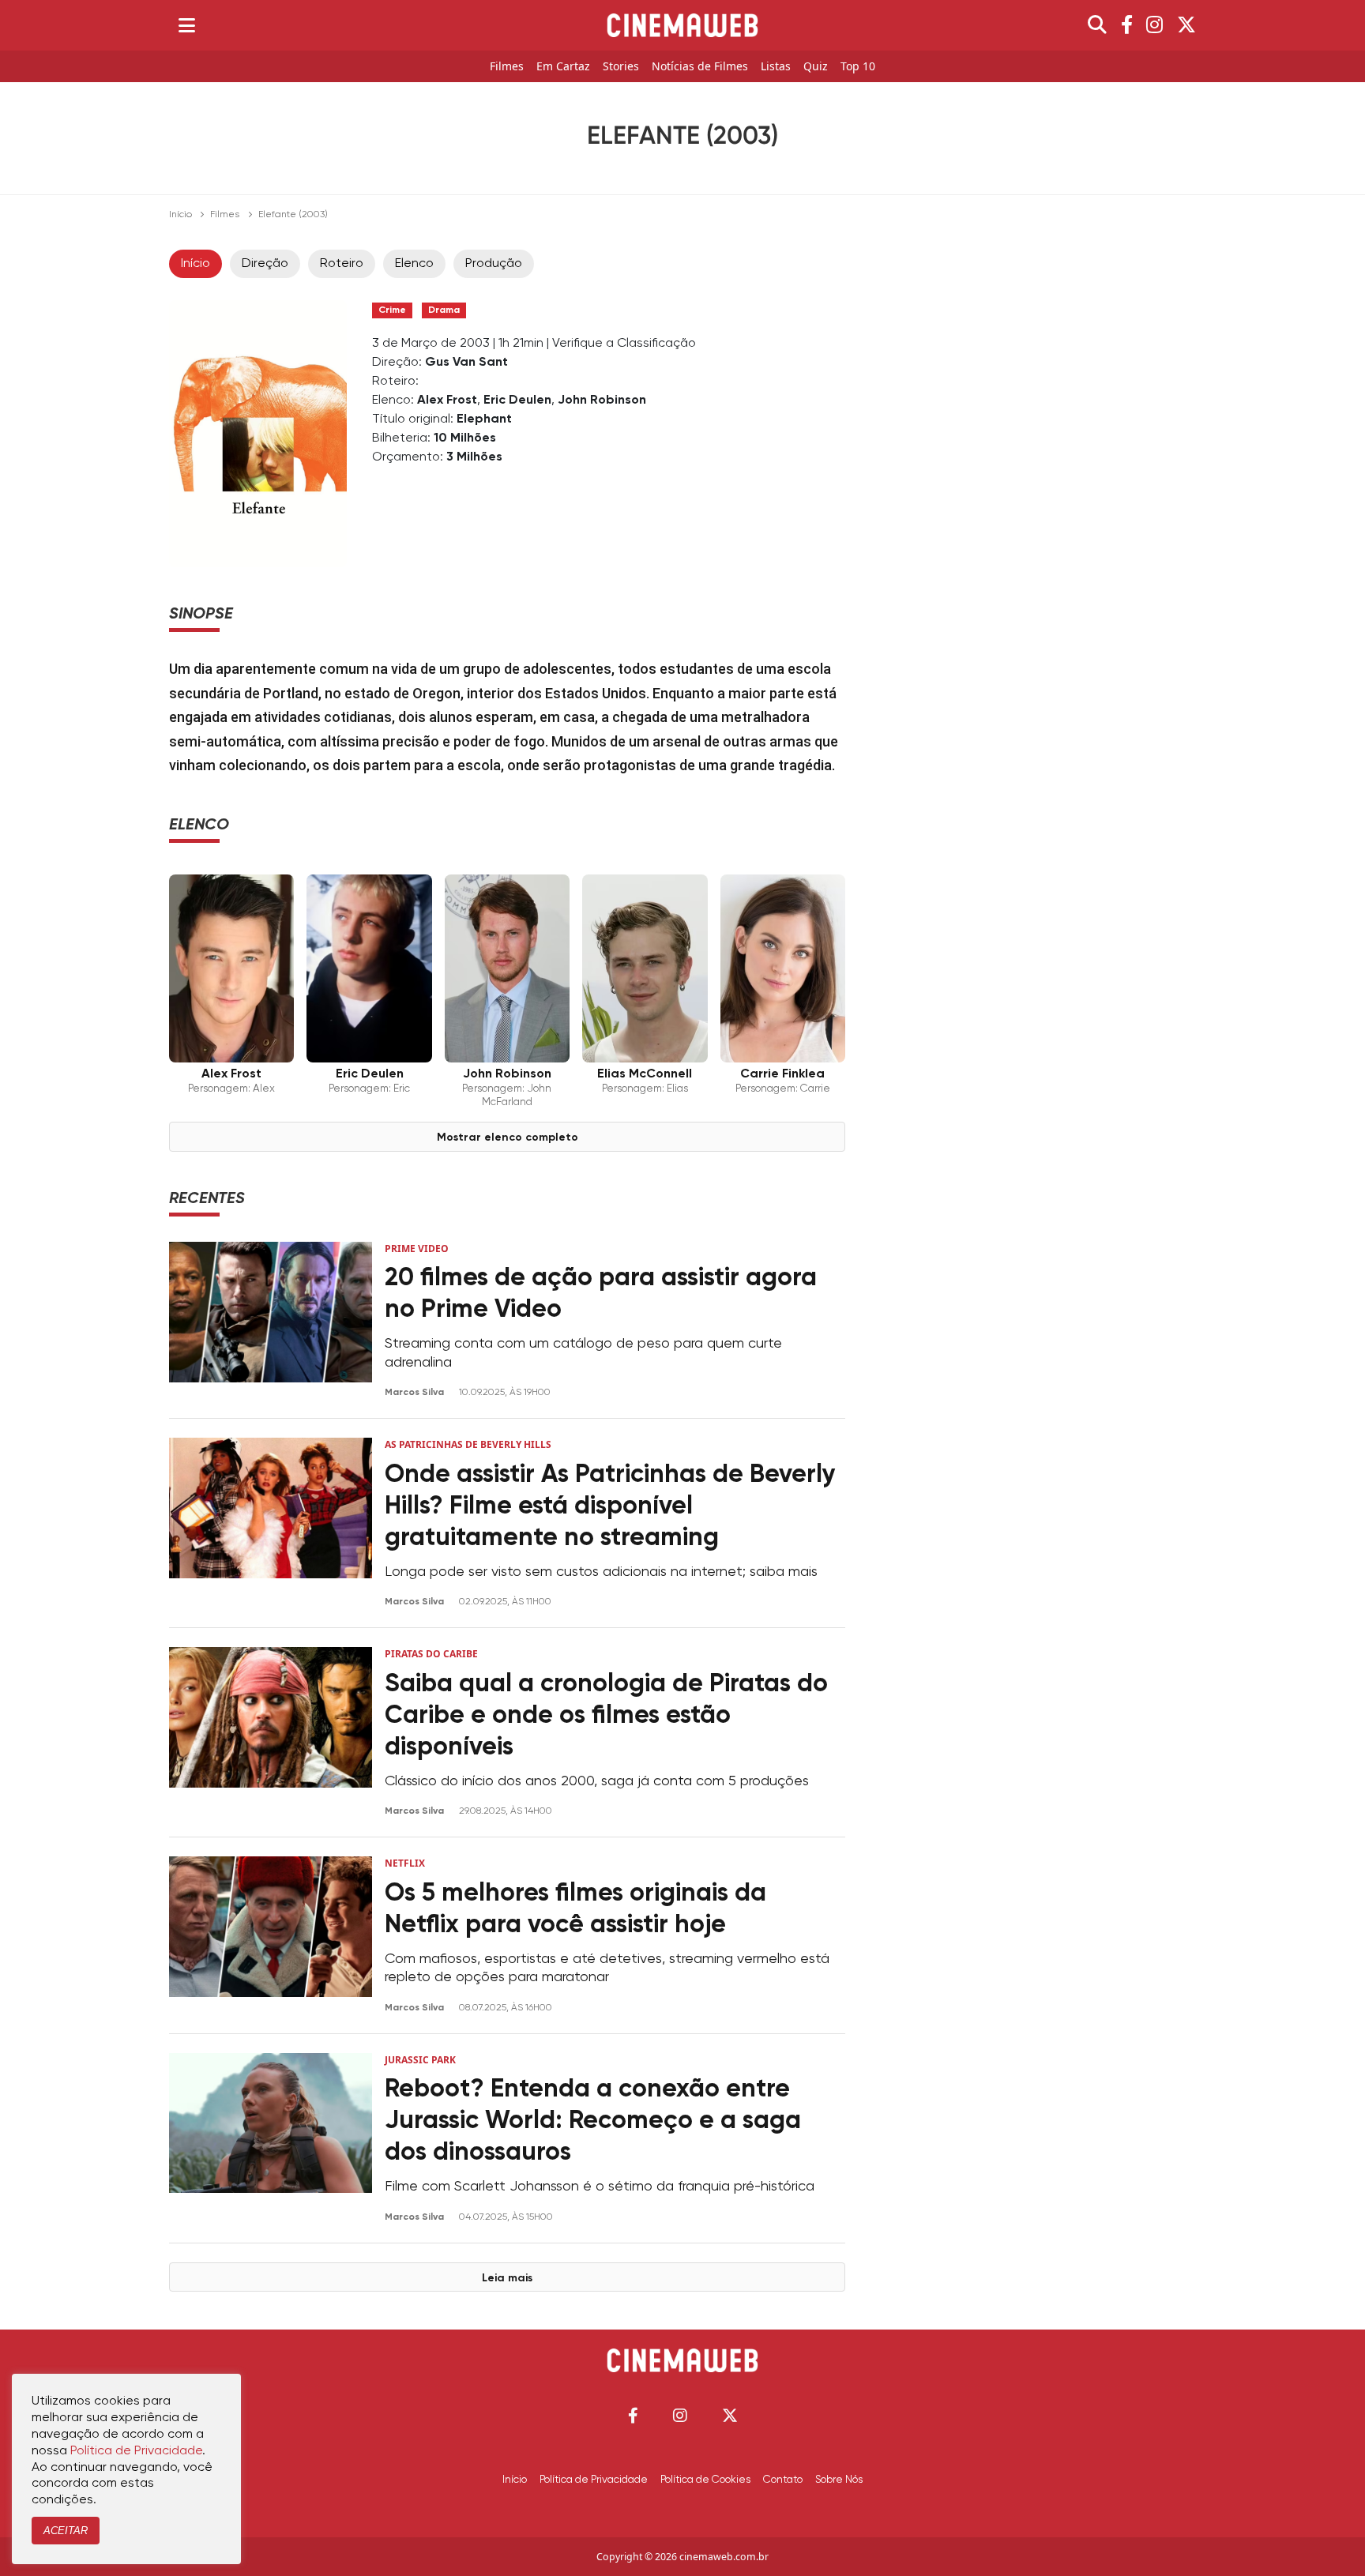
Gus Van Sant (466, 363)
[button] (633, 2415)
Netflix (405, 1863)
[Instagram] (1154, 25)
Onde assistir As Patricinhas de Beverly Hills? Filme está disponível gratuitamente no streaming (610, 1506)
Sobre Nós (839, 2480)
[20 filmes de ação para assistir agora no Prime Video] (271, 1320)
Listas (776, 67)
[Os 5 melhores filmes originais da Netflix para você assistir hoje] (271, 1935)
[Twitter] (1186, 25)
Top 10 (858, 67)
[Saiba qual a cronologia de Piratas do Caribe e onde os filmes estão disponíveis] (271, 1732)
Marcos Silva (416, 1393)
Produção (494, 264)
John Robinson (602, 401)
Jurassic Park (420, 2060)
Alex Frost (447, 401)
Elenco (414, 264)
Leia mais (507, 2278)
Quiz (816, 67)
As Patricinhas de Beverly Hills (468, 1444)
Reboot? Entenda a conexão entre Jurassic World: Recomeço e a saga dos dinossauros (593, 2121)
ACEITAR (66, 2531)
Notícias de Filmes (700, 67)
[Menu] (187, 25)
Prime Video (417, 1249)
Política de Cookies (705, 2480)
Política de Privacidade (594, 2480)
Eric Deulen (517, 401)
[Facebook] (1127, 25)
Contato (783, 2480)
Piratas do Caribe (431, 1654)
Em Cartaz (563, 67)
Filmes (507, 67)
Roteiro (342, 264)
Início (180, 215)
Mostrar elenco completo (508, 1138)
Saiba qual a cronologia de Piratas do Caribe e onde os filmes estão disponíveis (606, 1716)
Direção (265, 264)
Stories (621, 67)
